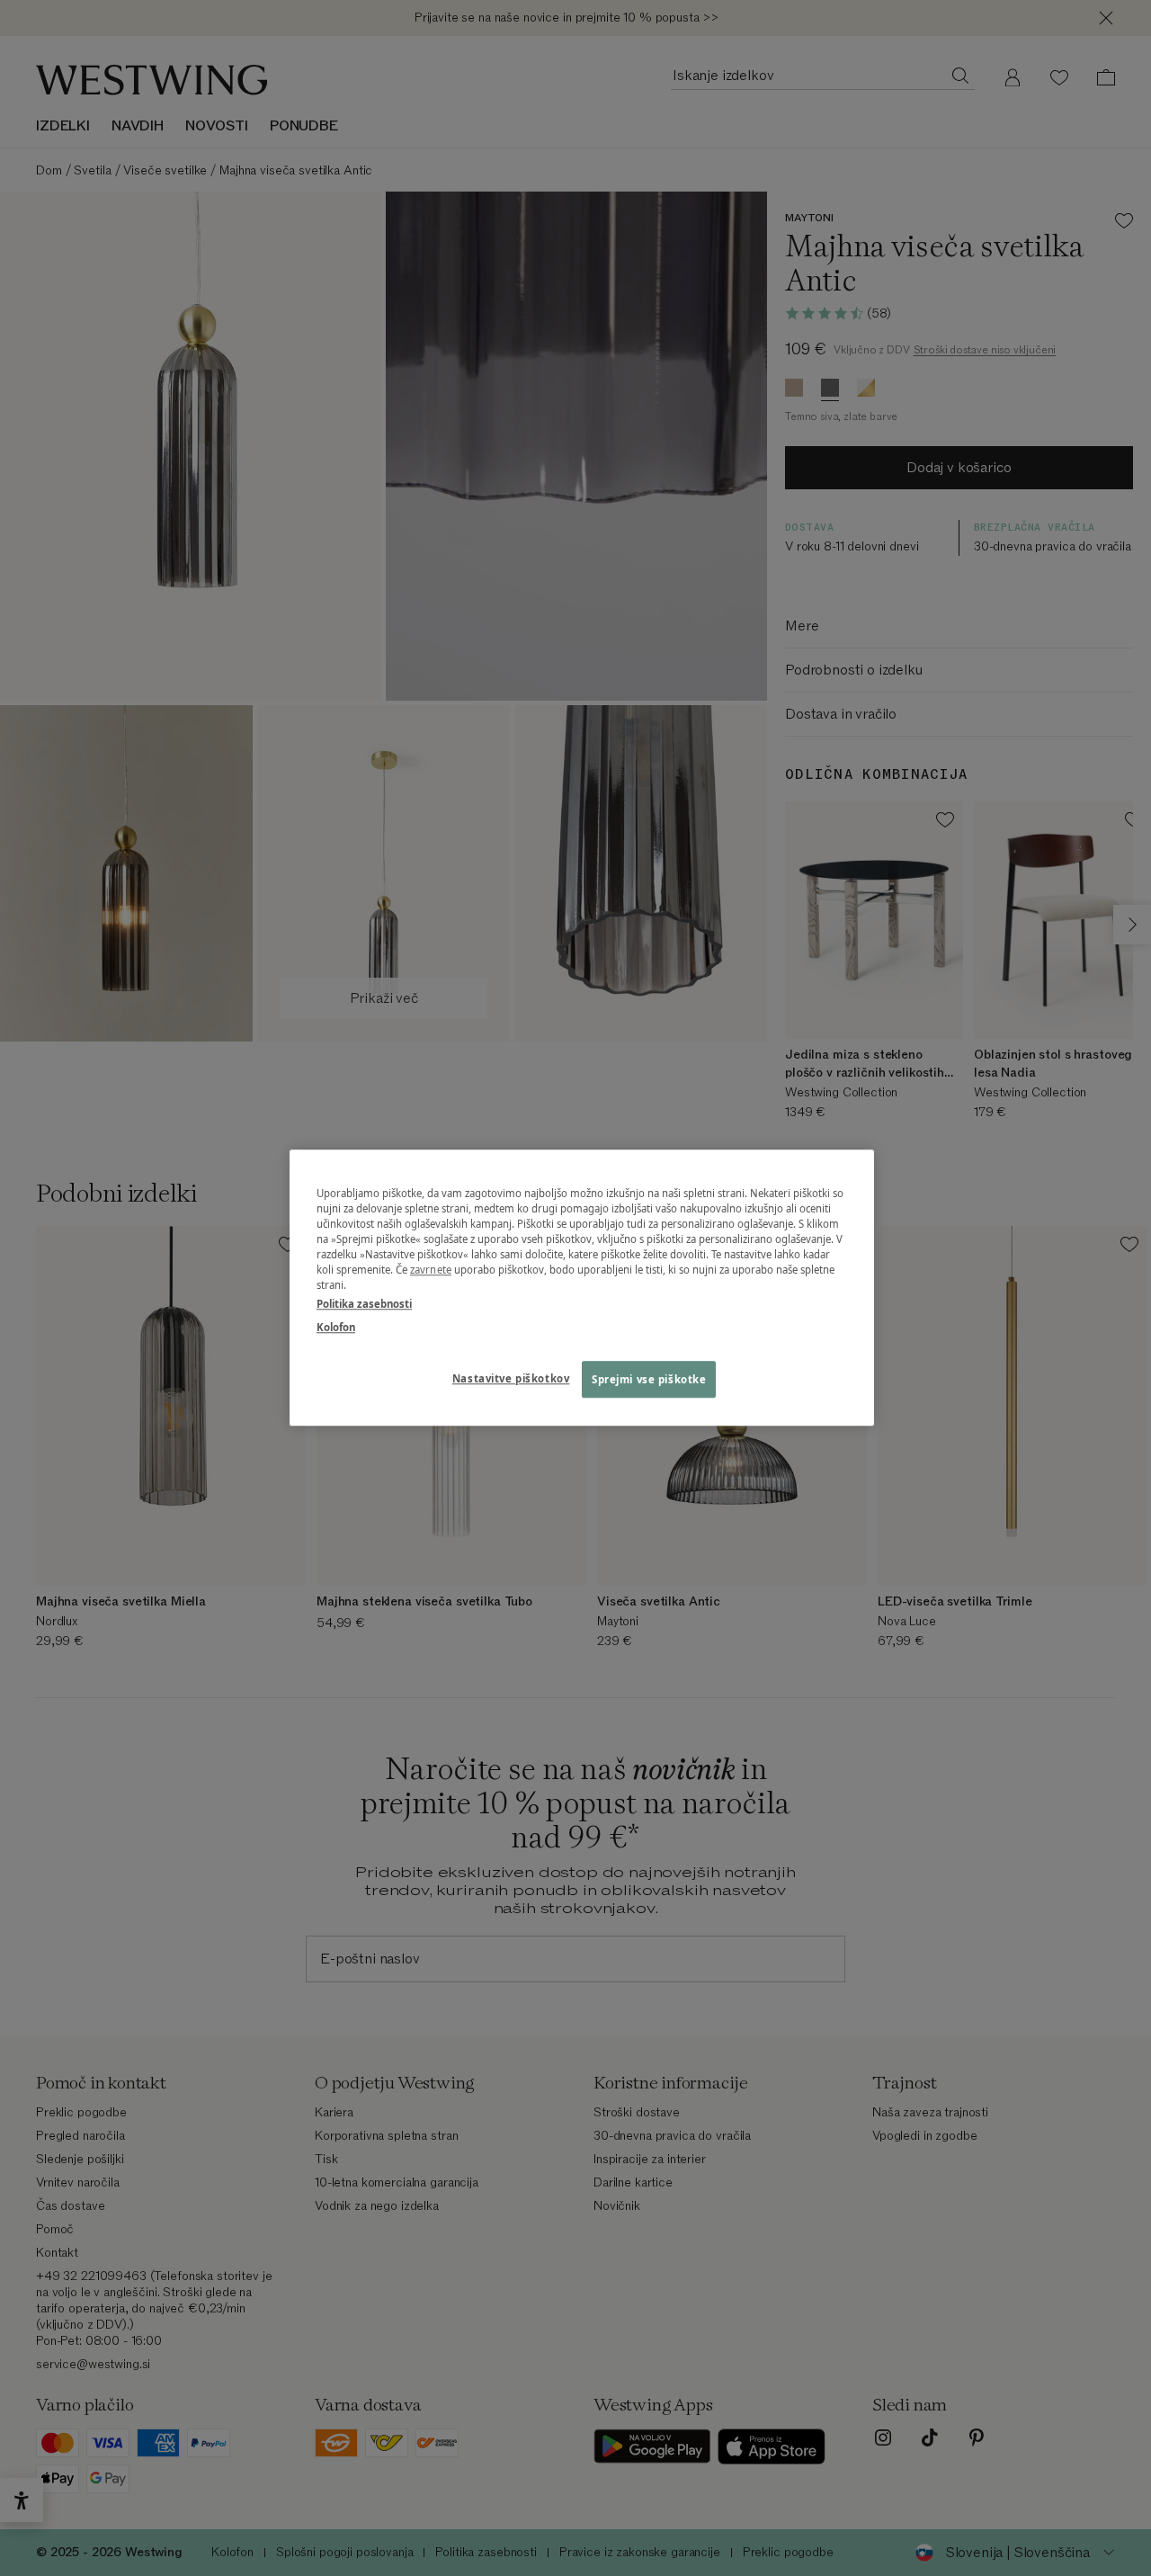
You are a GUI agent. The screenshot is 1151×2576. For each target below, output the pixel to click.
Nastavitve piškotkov (511, 1378)
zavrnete (431, 1270)
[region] (582, 1288)
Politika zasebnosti (364, 1305)
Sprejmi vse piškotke (649, 1379)
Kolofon (336, 1327)
